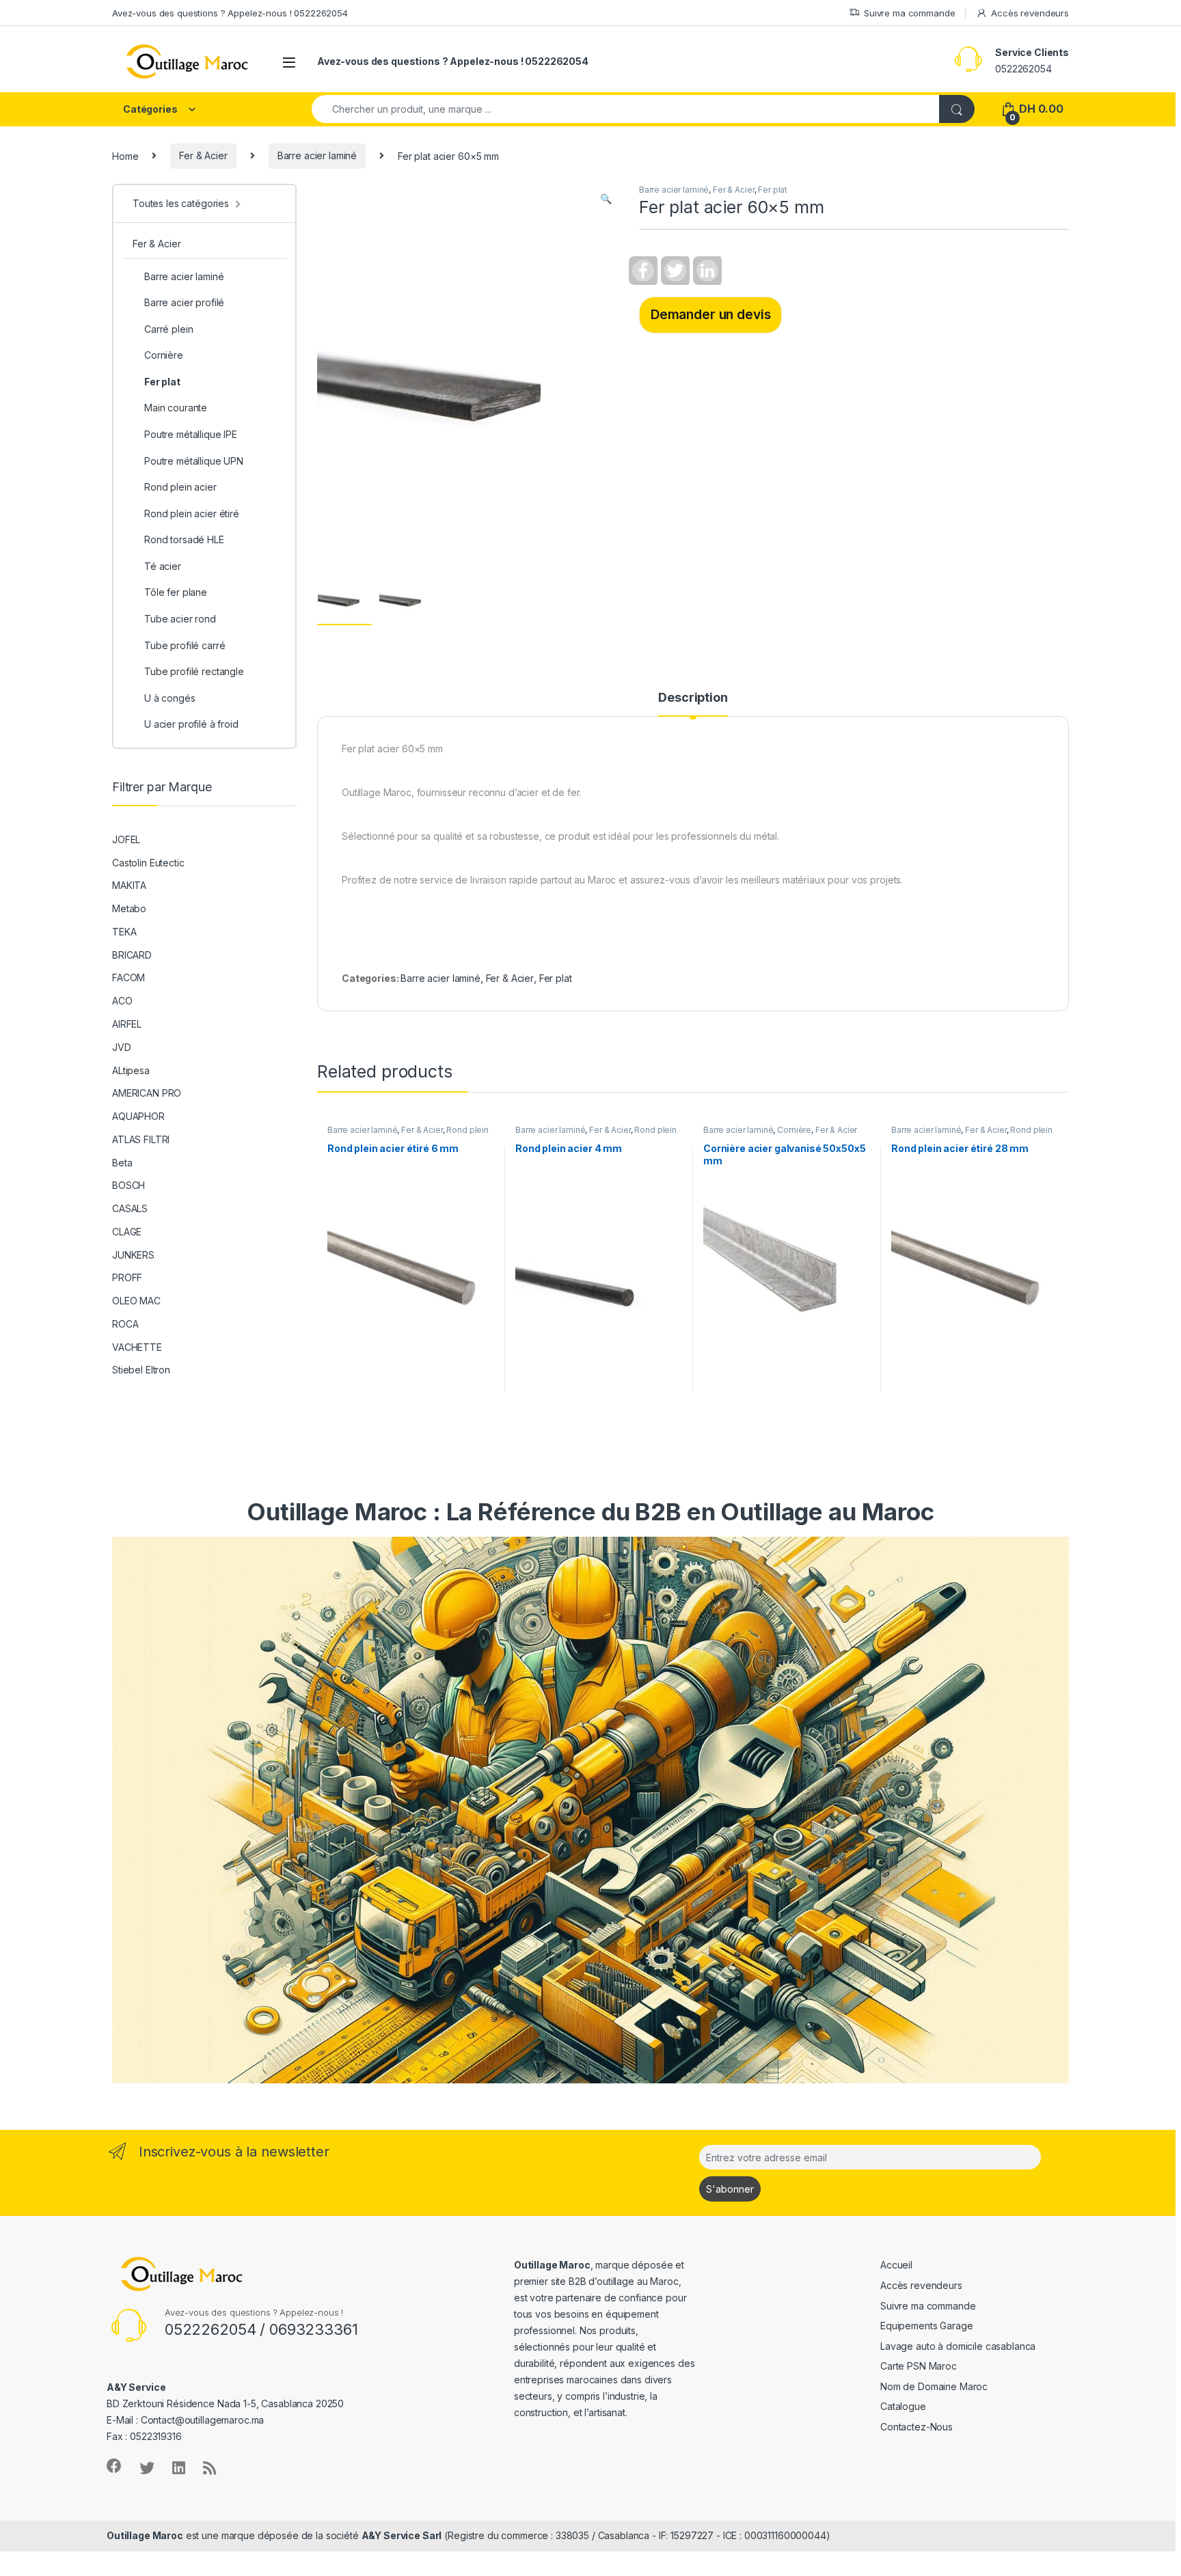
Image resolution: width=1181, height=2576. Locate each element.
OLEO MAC (136, 1301)
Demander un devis (711, 314)
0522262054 (1023, 69)
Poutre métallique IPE (191, 434)
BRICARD (132, 955)
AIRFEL (127, 1024)
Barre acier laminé (317, 155)
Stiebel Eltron (141, 1370)
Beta (122, 1163)
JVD (122, 1047)
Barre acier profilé (184, 302)
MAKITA (129, 885)
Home (125, 155)
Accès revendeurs (1030, 13)
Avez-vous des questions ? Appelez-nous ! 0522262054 (230, 13)
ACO (122, 1001)
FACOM (128, 977)
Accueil (896, 2265)
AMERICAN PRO (147, 1093)
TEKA (124, 932)
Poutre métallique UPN (194, 461)
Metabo (129, 908)
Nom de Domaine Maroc (934, 2386)
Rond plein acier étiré (192, 513)
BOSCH (128, 1185)
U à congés (170, 698)
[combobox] (626, 109)
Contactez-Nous (917, 2427)
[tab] (693, 704)
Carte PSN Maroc (919, 2366)
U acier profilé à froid (191, 724)
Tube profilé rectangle (194, 671)
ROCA (125, 1324)
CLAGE (127, 1232)
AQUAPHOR (138, 1116)
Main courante (176, 408)
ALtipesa (131, 1070)
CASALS (130, 1208)
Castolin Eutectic (148, 863)
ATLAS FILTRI (141, 1139)
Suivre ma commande (909, 13)
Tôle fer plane (176, 592)
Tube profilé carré (185, 645)
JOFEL (126, 839)
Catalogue (903, 2406)
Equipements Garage (926, 2326)
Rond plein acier (180, 487)
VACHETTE (137, 1347)
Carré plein (168, 329)
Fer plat (773, 190)
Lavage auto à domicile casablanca (958, 2346)
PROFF (127, 1277)
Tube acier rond (180, 619)
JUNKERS (133, 1255)
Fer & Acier (203, 155)
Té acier (163, 566)
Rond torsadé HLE (184, 539)
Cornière (794, 1130)
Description (693, 698)
